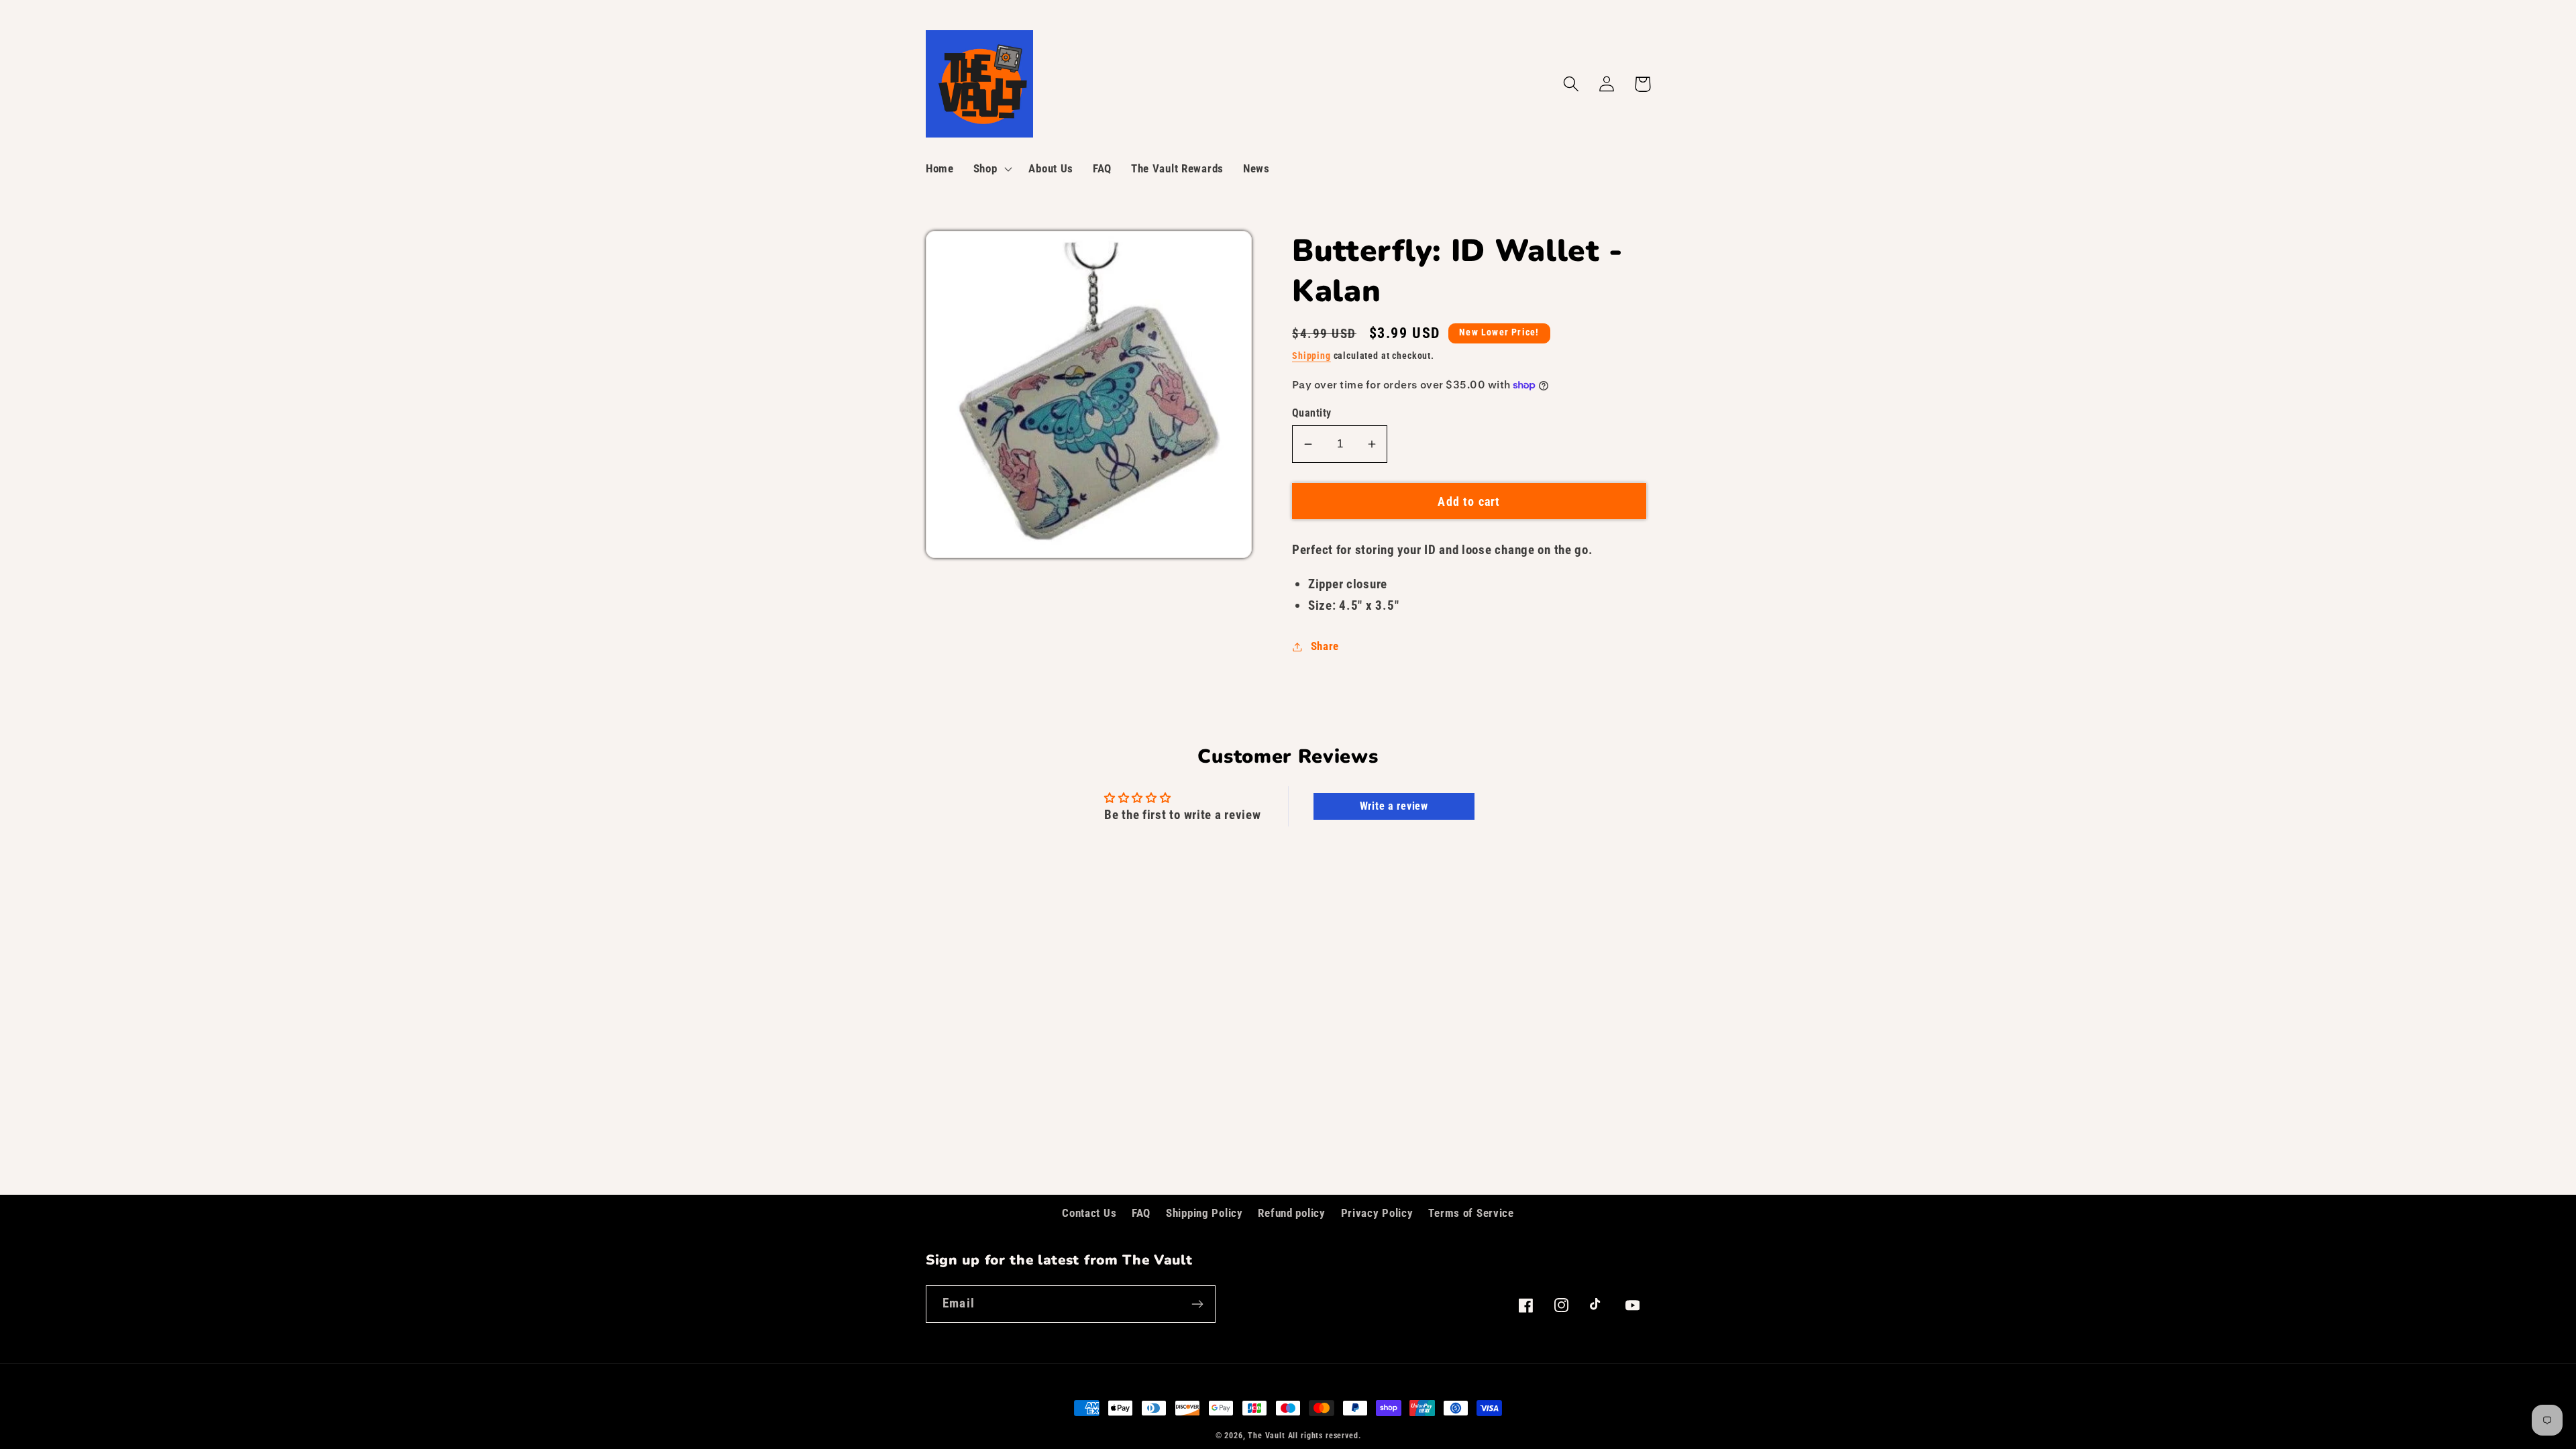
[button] (991, 169)
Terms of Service (1471, 1213)
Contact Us (1089, 1213)
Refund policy (1291, 1213)
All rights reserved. (1325, 1436)
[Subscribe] (1197, 1304)
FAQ (1141, 1213)
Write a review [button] (1394, 806)
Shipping (1311, 356)
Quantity (1312, 413)
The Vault (1267, 1436)
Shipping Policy (1204, 1213)
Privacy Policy (1377, 1213)
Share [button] (1325, 646)
